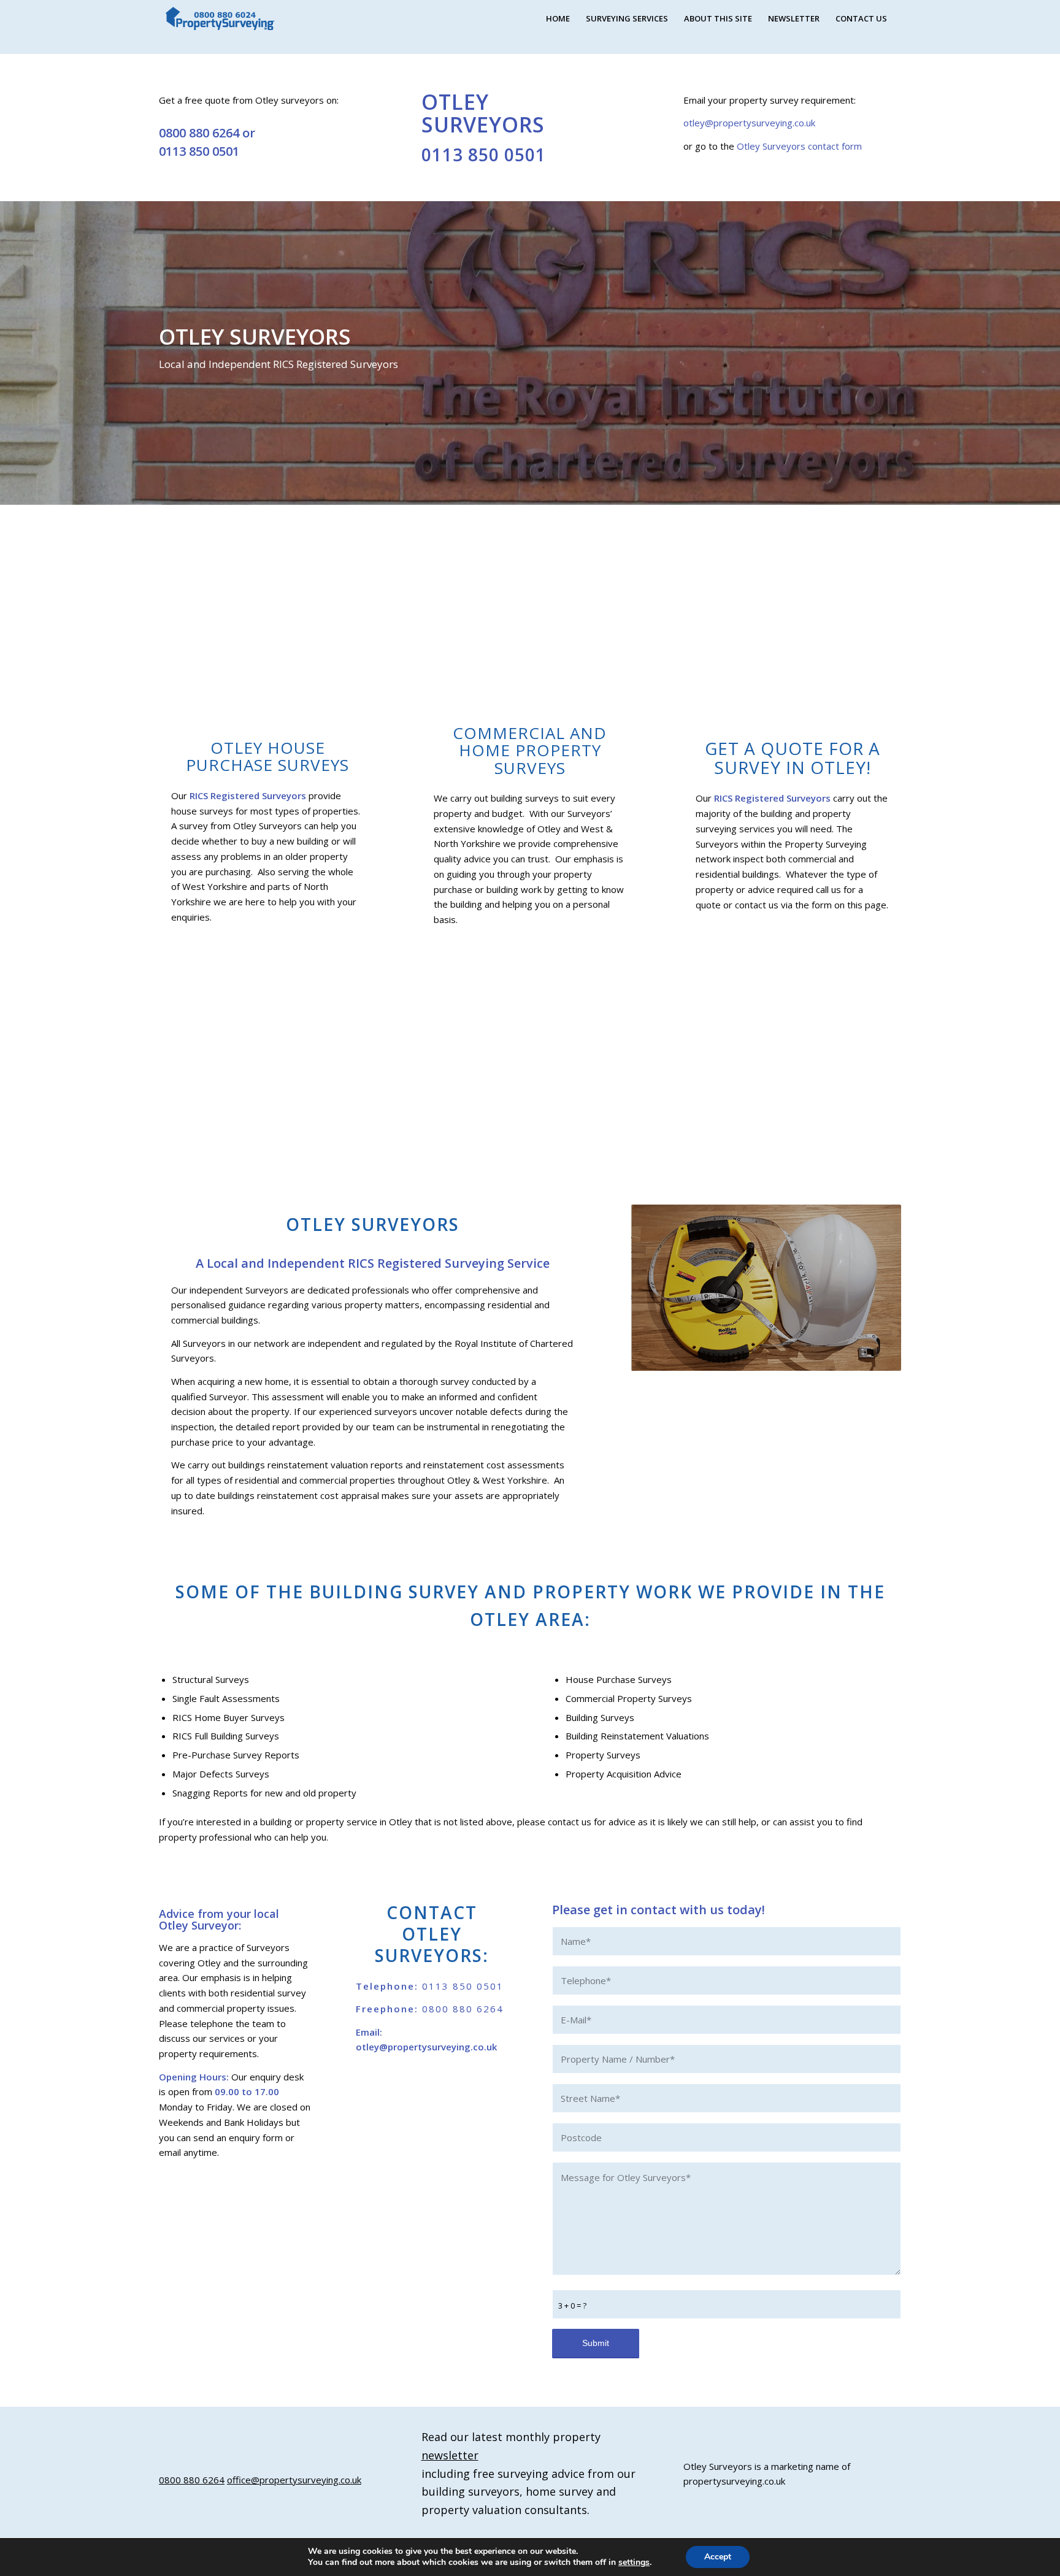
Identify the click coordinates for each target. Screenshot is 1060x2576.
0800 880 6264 (199, 133)
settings (634, 2563)
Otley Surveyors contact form (799, 146)
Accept (718, 2557)
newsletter (450, 2455)
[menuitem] (558, 18)
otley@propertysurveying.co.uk (749, 123)
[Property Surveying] (220, 19)
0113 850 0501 (199, 151)
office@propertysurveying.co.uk (294, 2480)
